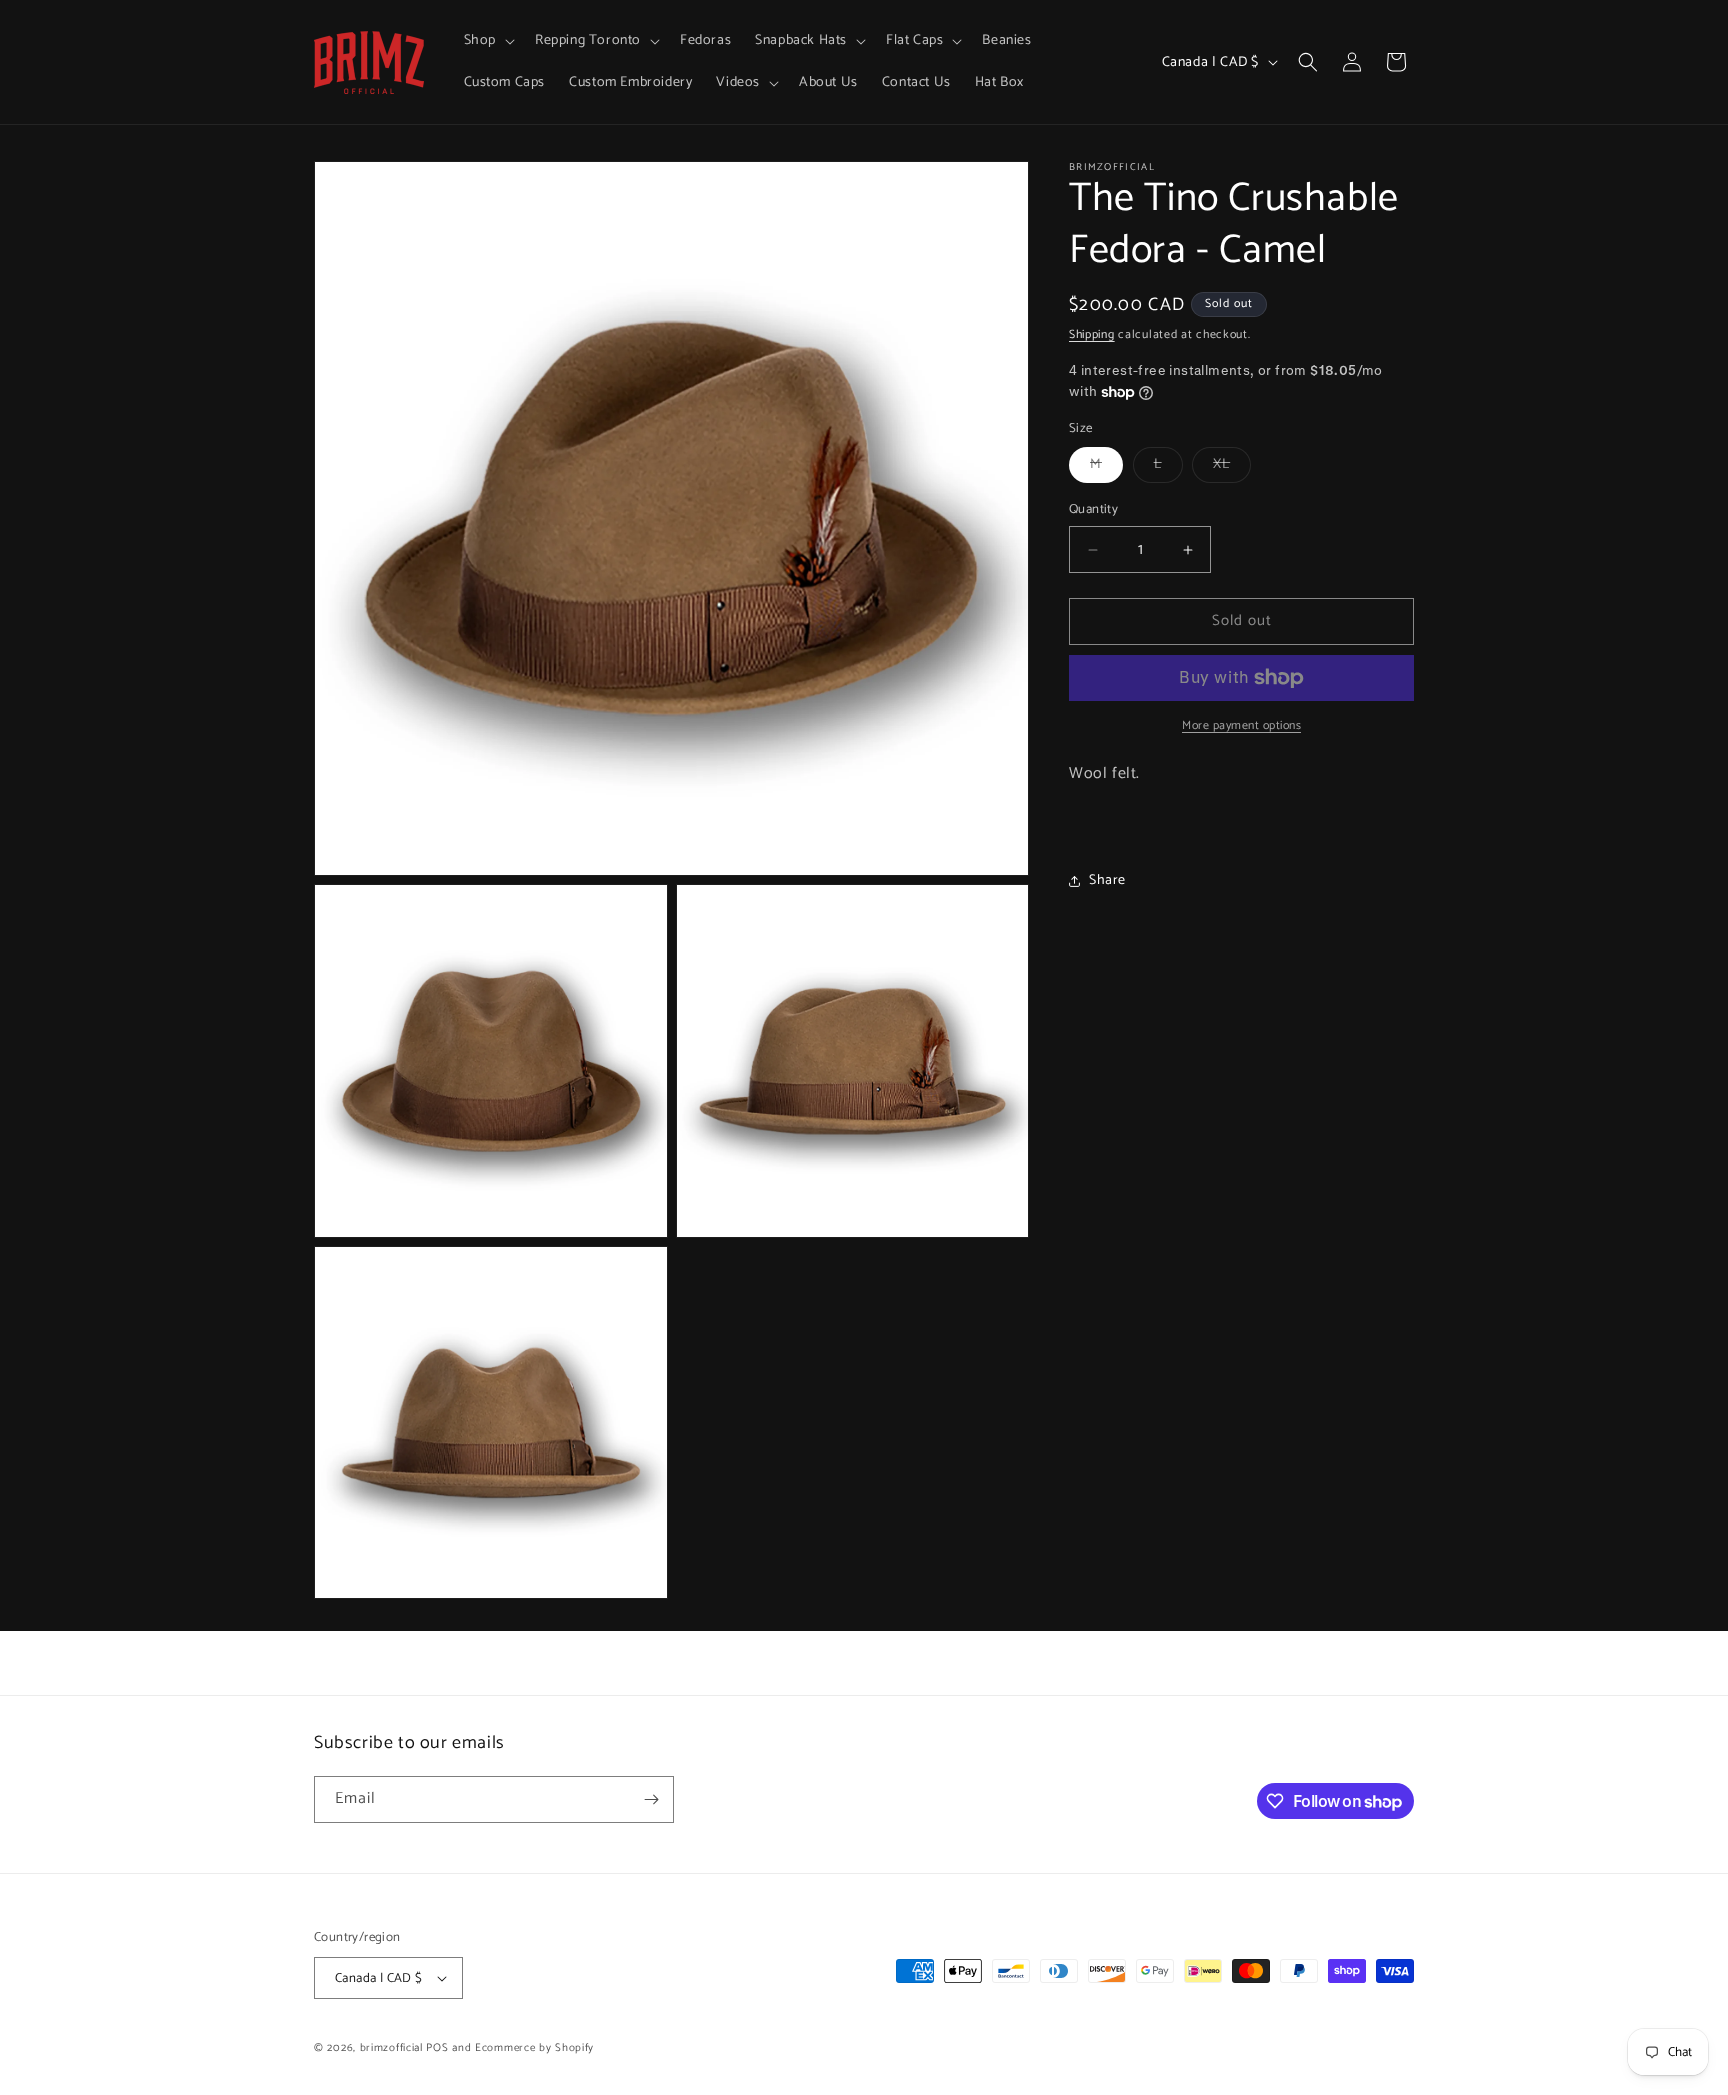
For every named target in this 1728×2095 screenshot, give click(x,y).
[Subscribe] (651, 1799)
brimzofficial (391, 2048)
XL (1232, 468)
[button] (487, 41)
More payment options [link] (1241, 726)
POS (437, 2048)
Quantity (1093, 511)
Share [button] (1107, 880)
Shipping (1092, 334)
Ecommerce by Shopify (534, 2048)
